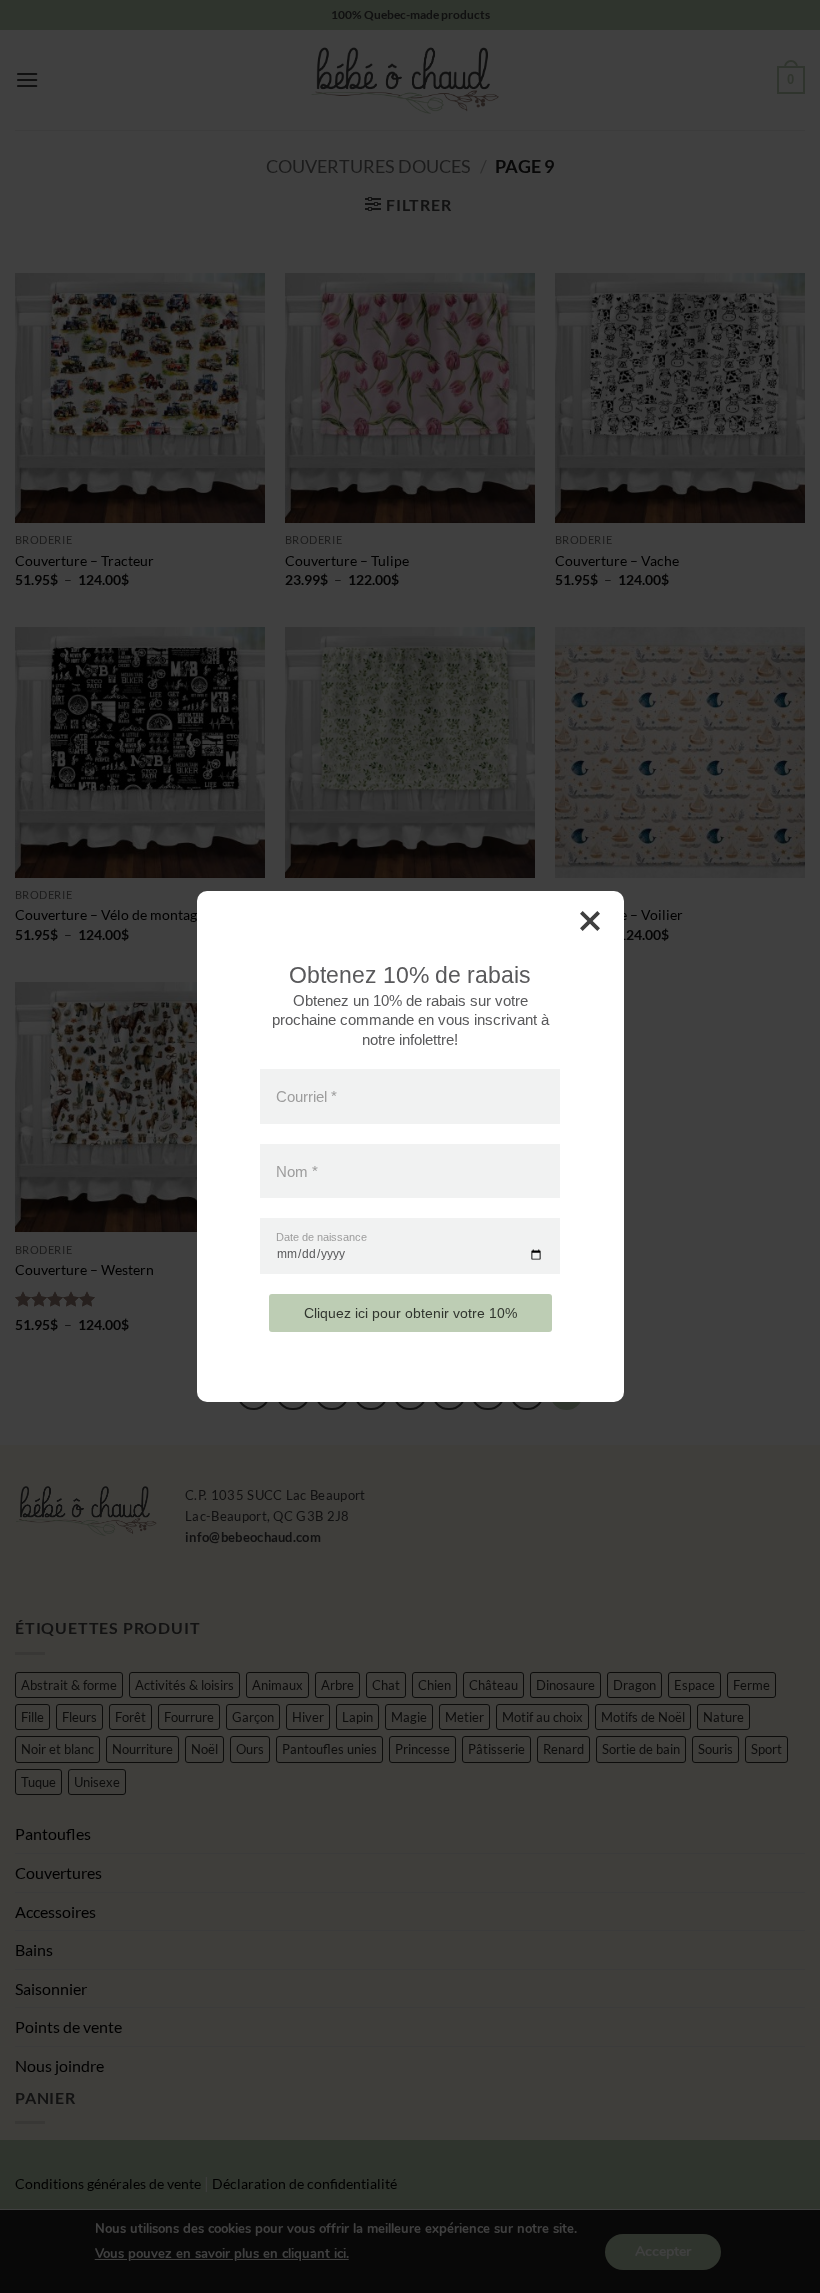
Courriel (306, 1096)
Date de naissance (321, 1237)
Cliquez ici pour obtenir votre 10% (410, 1313)
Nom (297, 1170)
